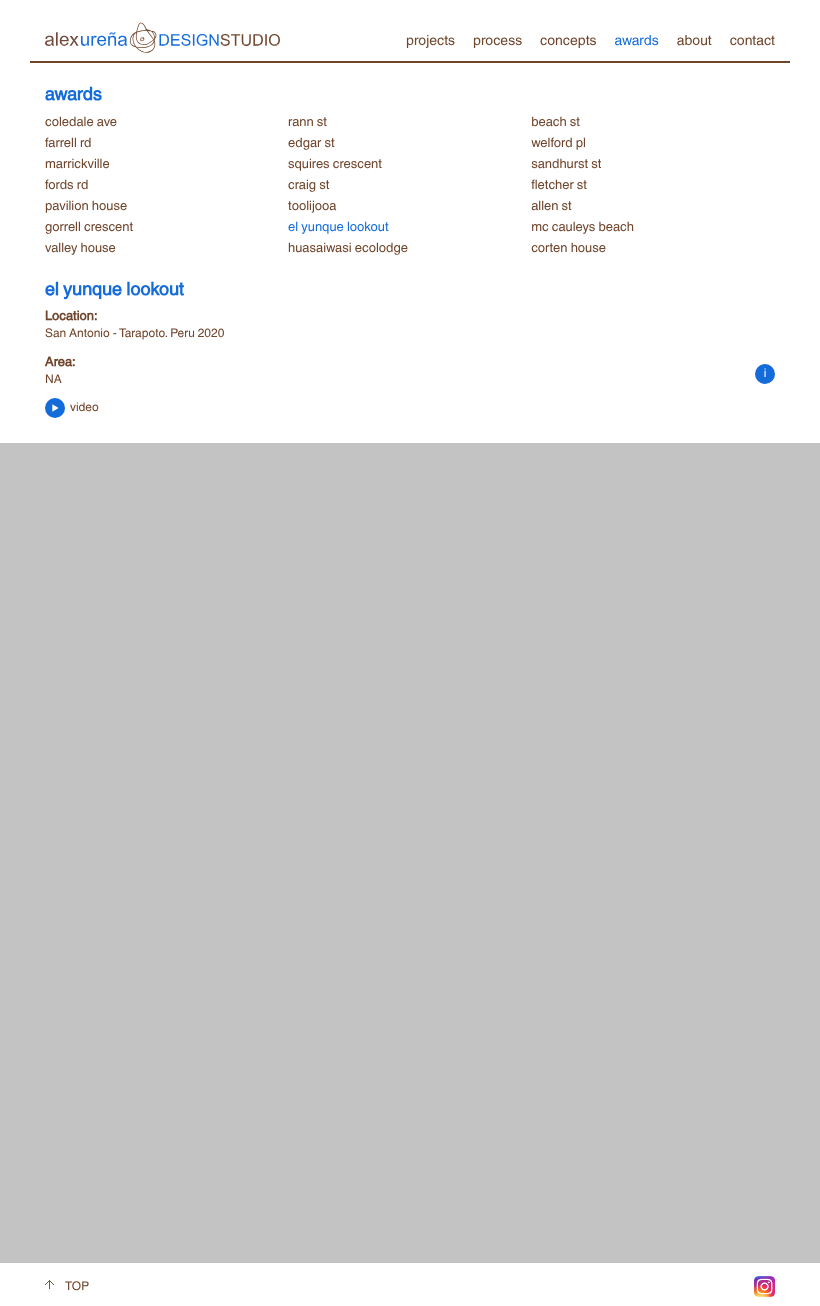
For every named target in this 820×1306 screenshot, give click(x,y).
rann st (307, 121)
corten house (568, 247)
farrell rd (68, 142)
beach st (555, 121)
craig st (308, 184)
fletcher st (559, 184)
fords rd (66, 184)
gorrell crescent (89, 226)
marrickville (77, 163)
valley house (80, 247)
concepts (568, 39)
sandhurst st (566, 163)
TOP (77, 1285)
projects (430, 39)
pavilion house (86, 205)
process (497, 39)
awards (636, 39)
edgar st (311, 142)
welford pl (558, 142)
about (694, 39)
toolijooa (312, 205)
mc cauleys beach (582, 226)
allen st (551, 205)
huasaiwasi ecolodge (348, 247)
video (83, 406)
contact (752, 39)
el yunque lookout (338, 226)
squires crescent (335, 163)
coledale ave (81, 121)
